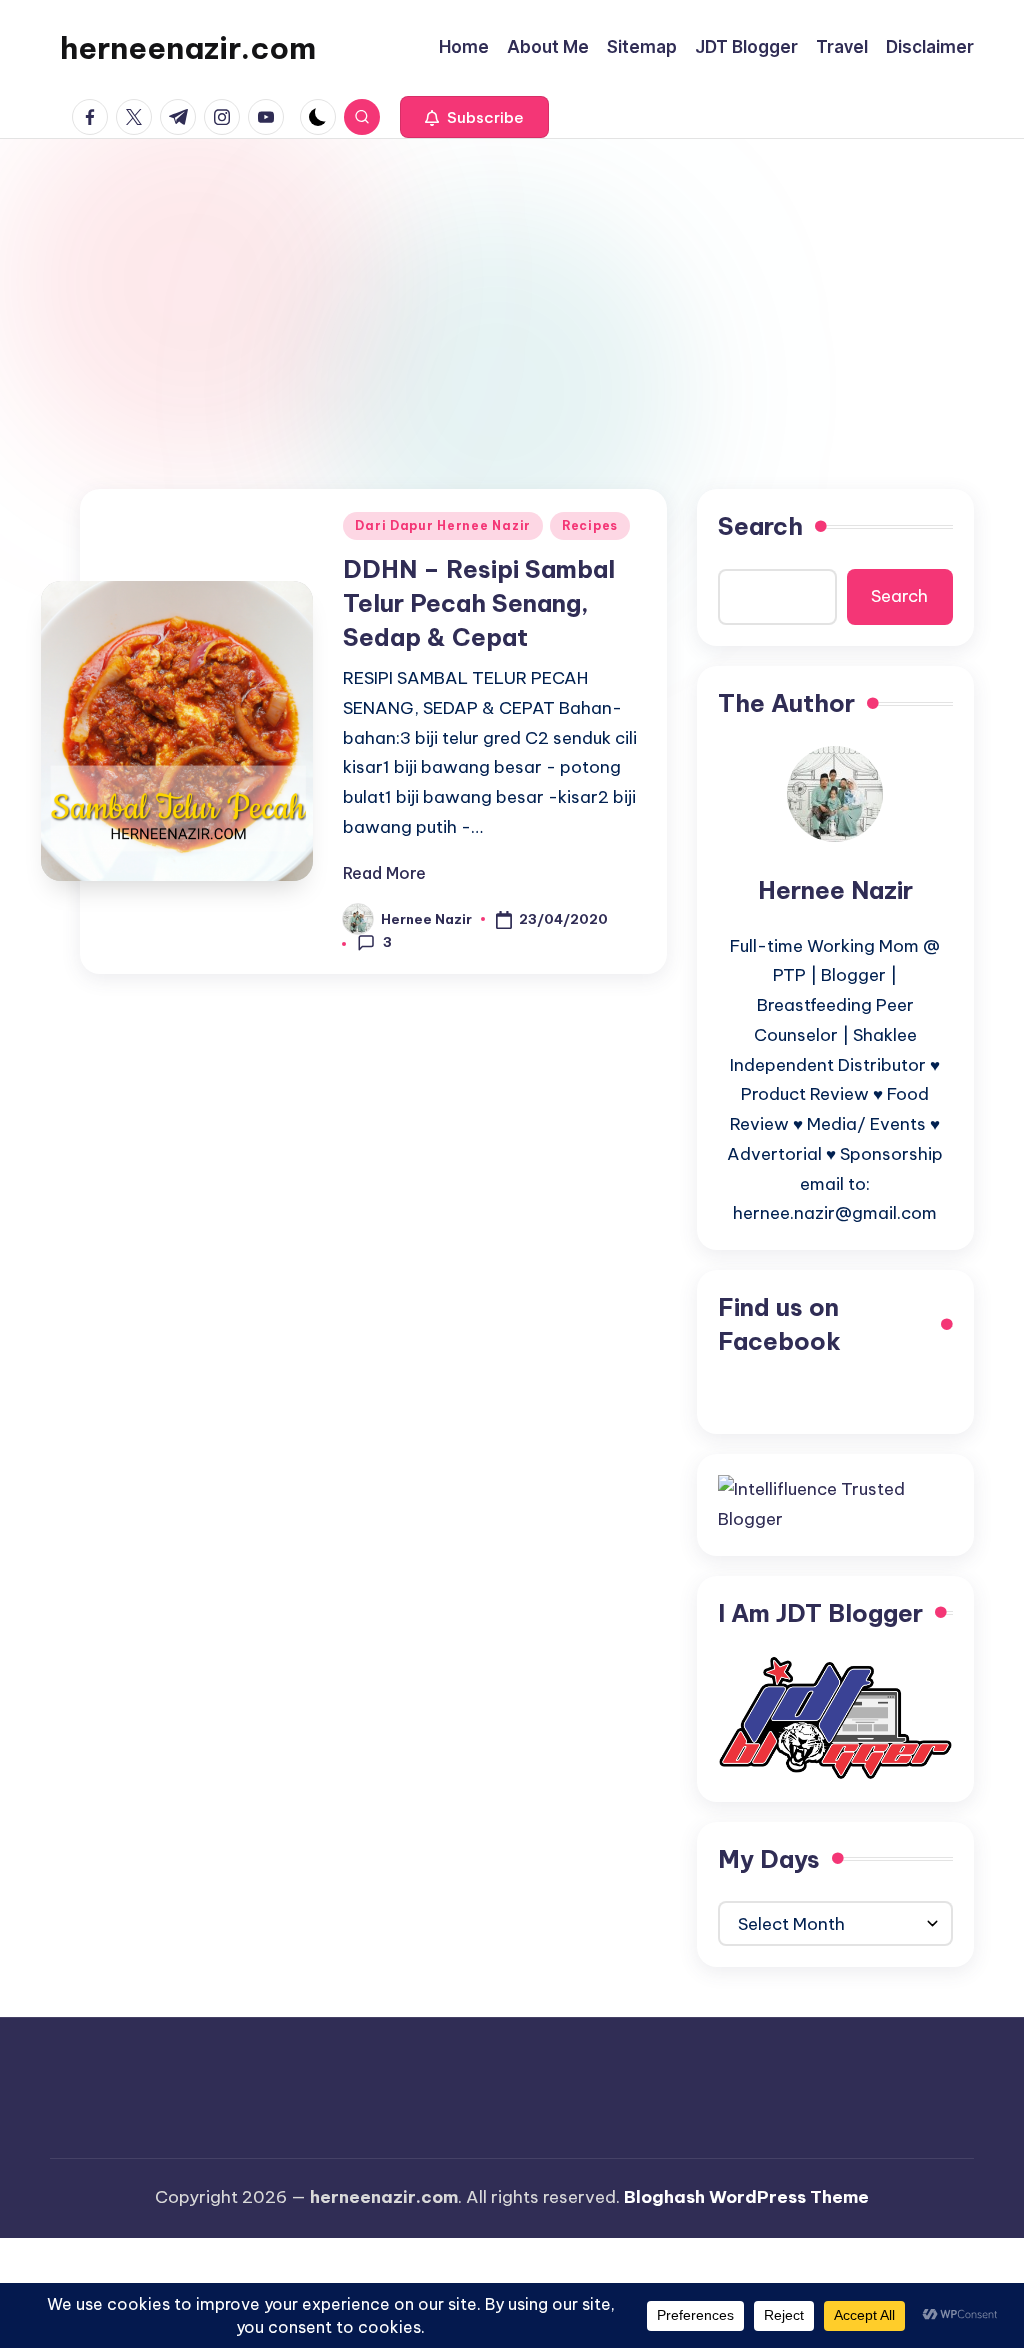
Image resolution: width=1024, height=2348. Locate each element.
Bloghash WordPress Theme (746, 2197)
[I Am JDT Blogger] (835, 1716)
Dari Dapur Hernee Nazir (443, 525)
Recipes (590, 525)
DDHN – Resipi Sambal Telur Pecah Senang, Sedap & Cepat (479, 602)
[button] (474, 117)
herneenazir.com (188, 48)
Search (760, 526)
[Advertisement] (512, 289)
